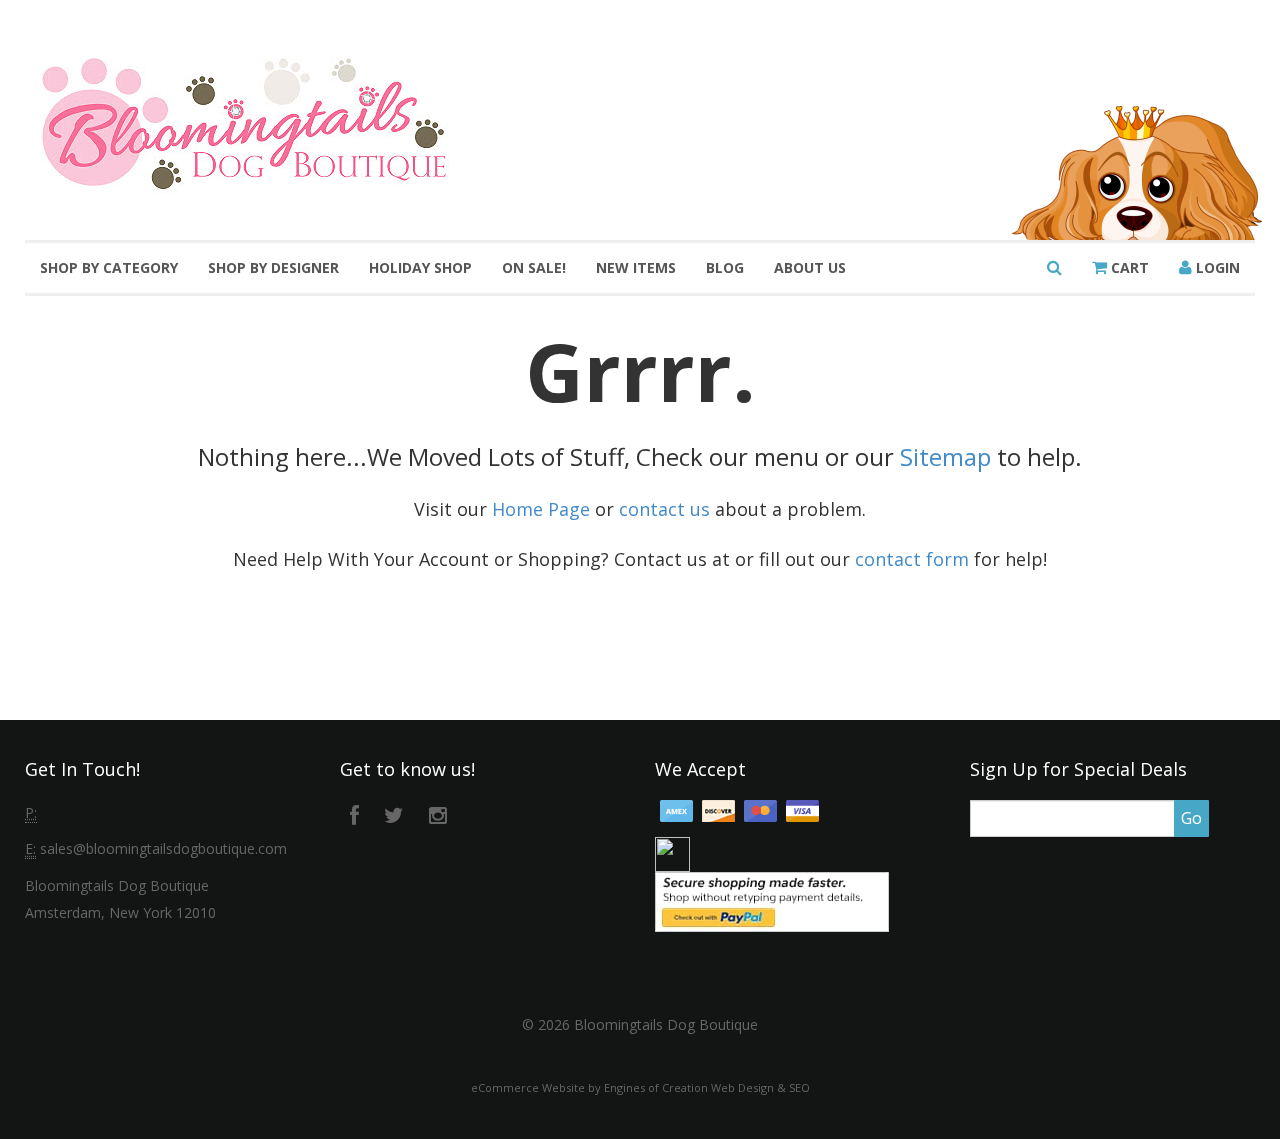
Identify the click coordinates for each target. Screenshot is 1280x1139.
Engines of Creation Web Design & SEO (707, 1087)
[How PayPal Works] (772, 900)
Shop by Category (109, 267)
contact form (912, 559)
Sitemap (945, 456)
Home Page (541, 509)
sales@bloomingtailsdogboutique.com (163, 848)
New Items (636, 267)
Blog (725, 267)
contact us (664, 509)
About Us (810, 267)
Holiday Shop (420, 267)
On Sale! (534, 267)
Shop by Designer (273, 267)
